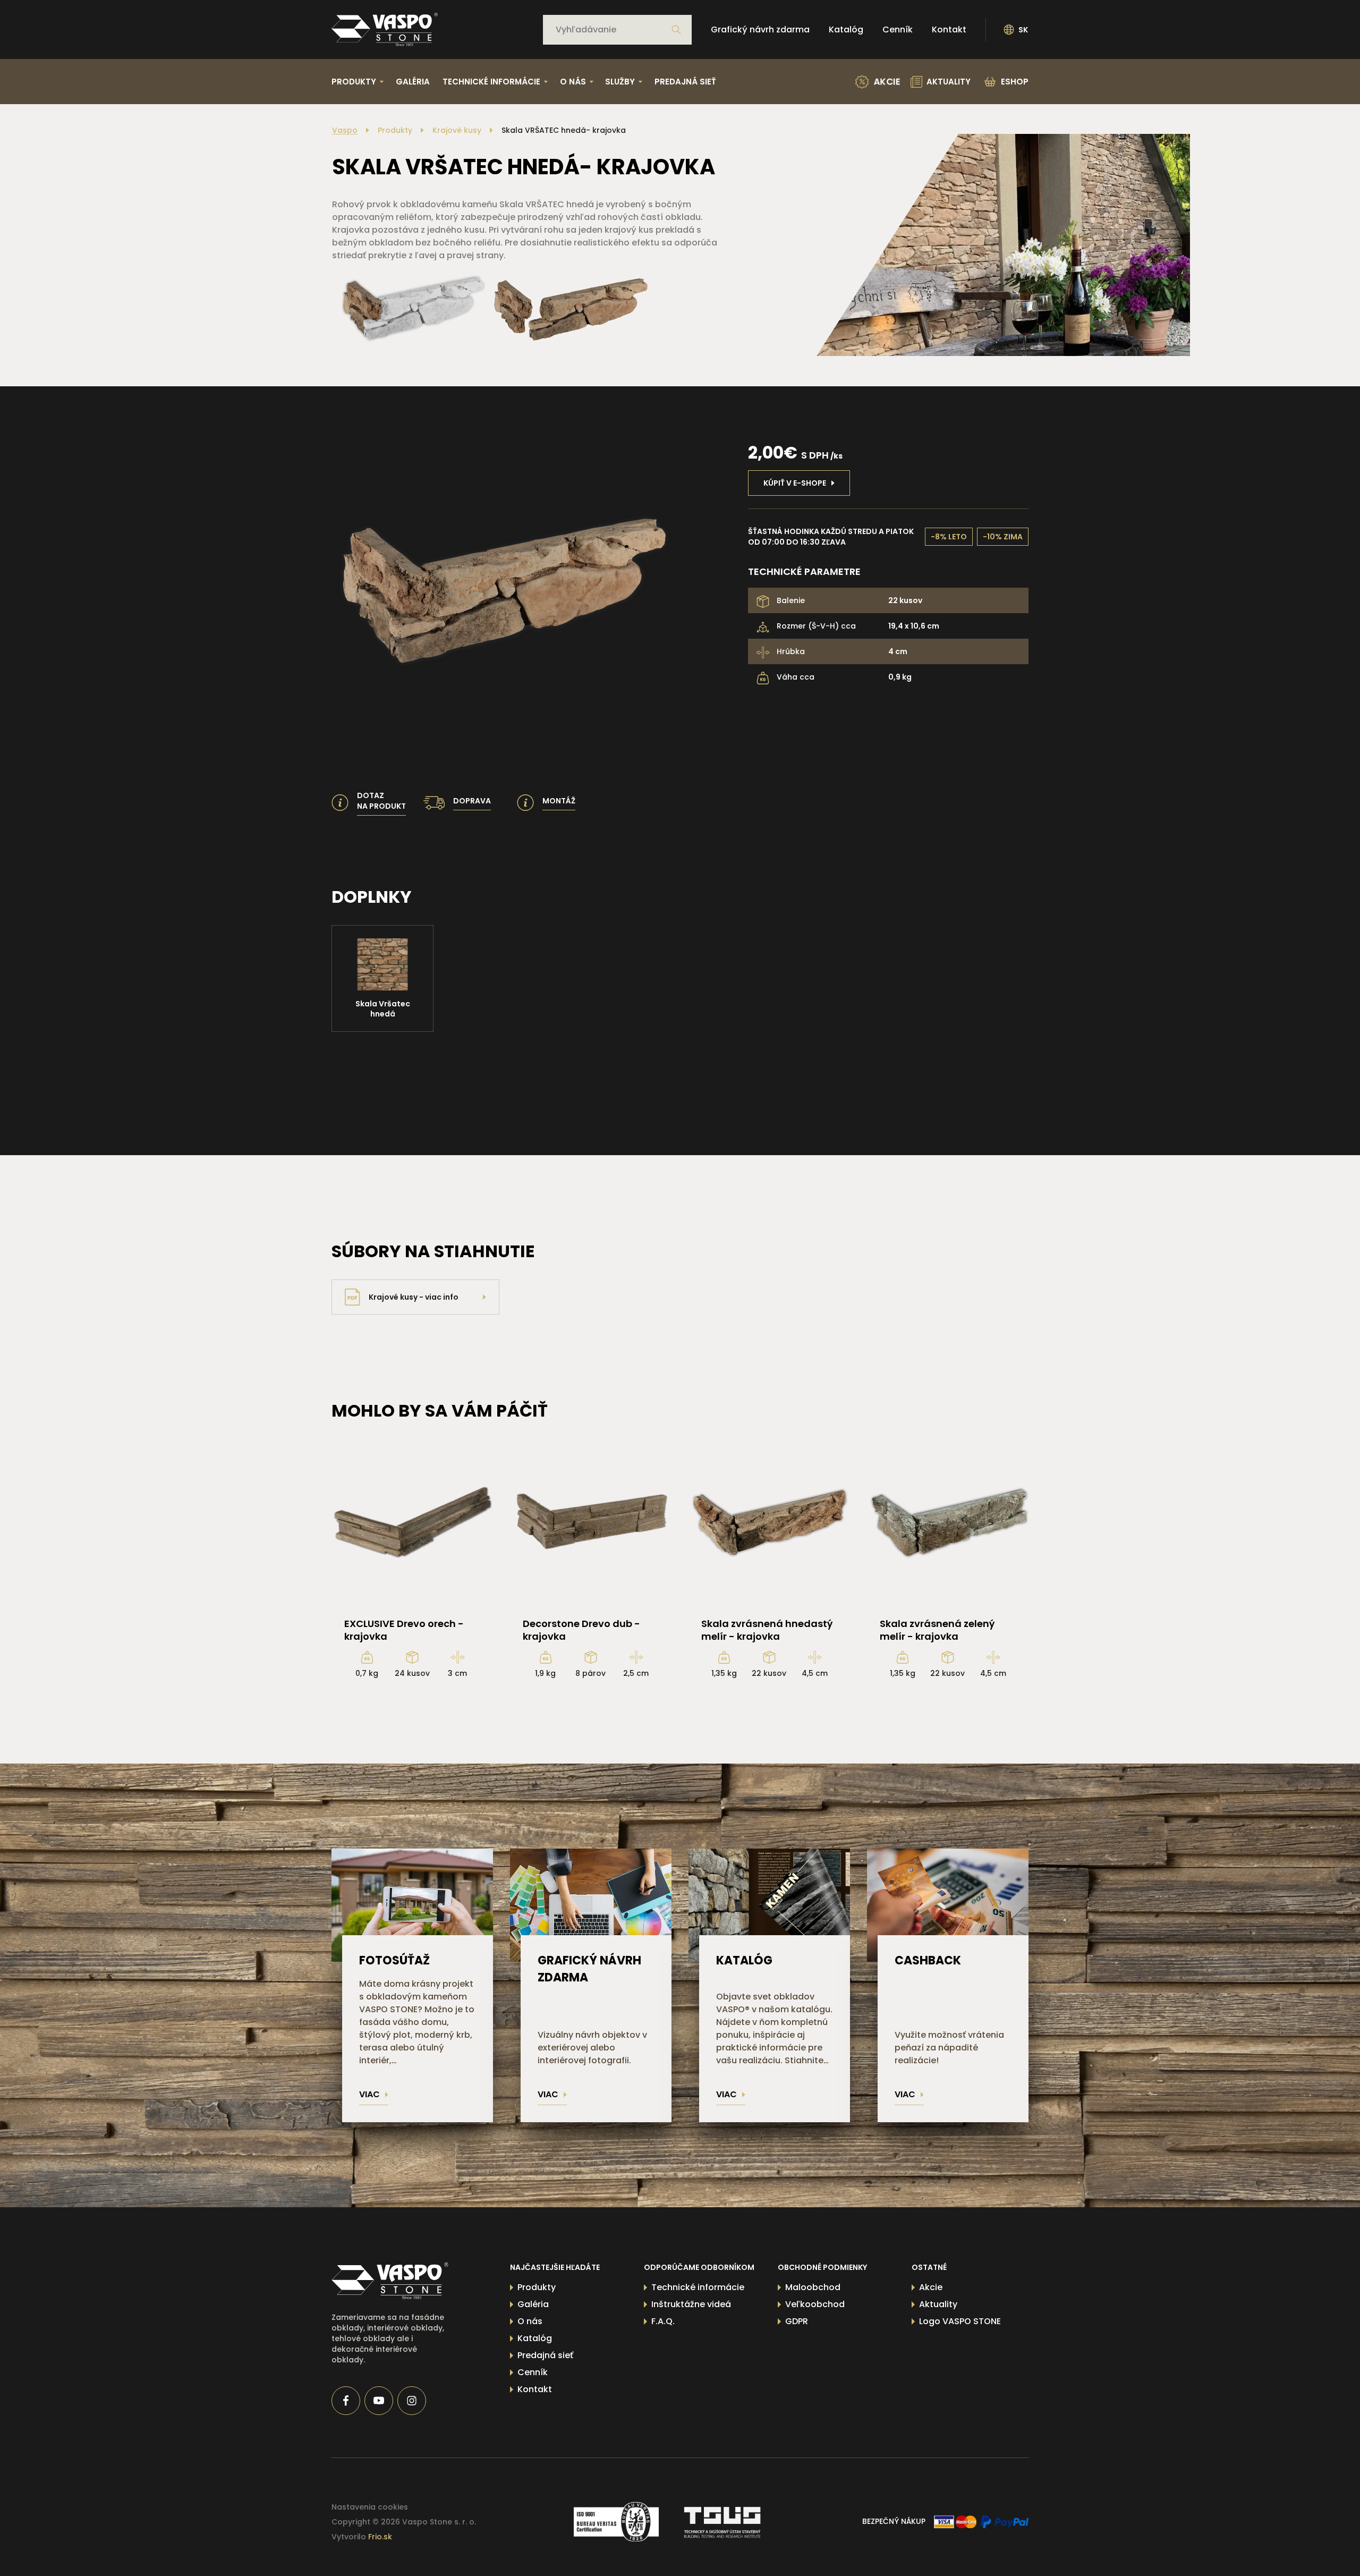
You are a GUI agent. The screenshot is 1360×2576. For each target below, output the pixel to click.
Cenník (898, 29)
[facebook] (346, 2401)
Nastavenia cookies (370, 2507)
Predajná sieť (685, 82)
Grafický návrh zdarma (760, 29)
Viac (369, 2094)
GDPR (797, 2321)
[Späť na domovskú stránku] (385, 29)
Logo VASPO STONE (960, 2321)
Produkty (395, 130)
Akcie (931, 2287)
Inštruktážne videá (691, 2304)
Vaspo (345, 130)
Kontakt (949, 29)
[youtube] (379, 2401)
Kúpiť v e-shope (795, 483)
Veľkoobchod (815, 2304)
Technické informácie (698, 2287)
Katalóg (846, 29)
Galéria (413, 82)
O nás (530, 2321)
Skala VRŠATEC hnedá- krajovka (564, 130)
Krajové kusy (457, 130)
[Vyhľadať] (676, 30)
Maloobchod (813, 2287)
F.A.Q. (663, 2321)
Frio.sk (380, 2537)
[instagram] (412, 2401)
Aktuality (938, 2304)
